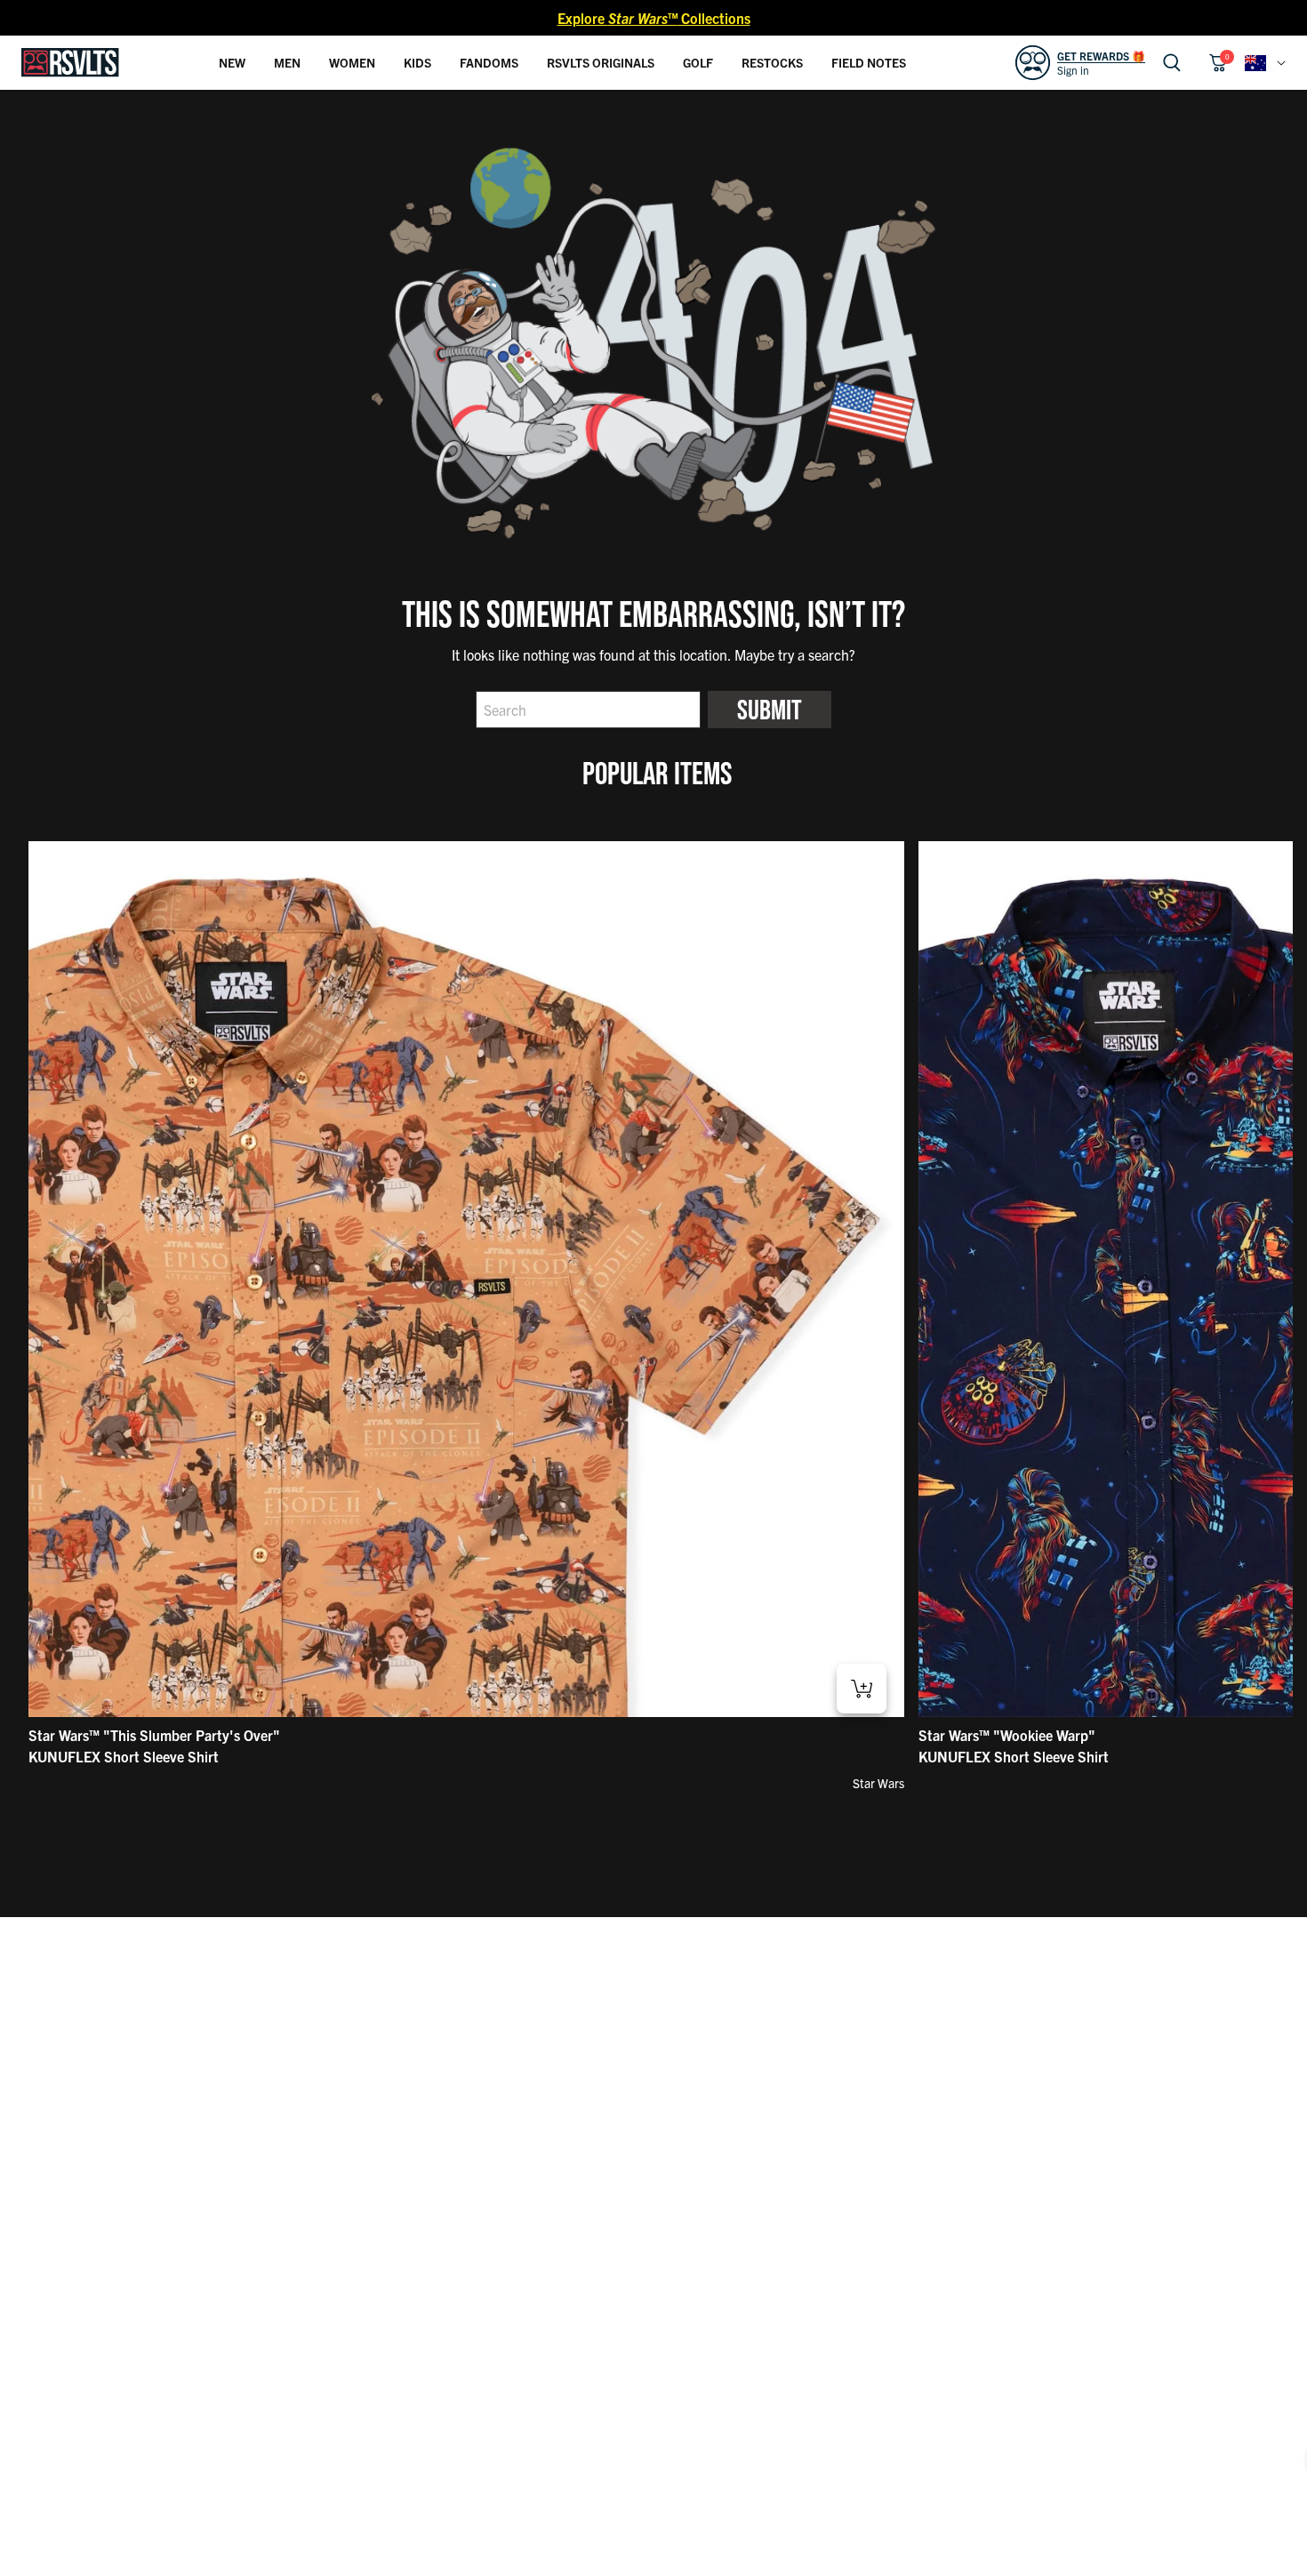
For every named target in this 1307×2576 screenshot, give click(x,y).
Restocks (772, 62)
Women (352, 62)
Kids (417, 62)
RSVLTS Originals (601, 62)
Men (287, 62)
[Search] (1172, 63)
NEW (232, 62)
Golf (698, 62)
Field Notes (869, 62)
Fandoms (489, 62)
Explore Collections (654, 18)
